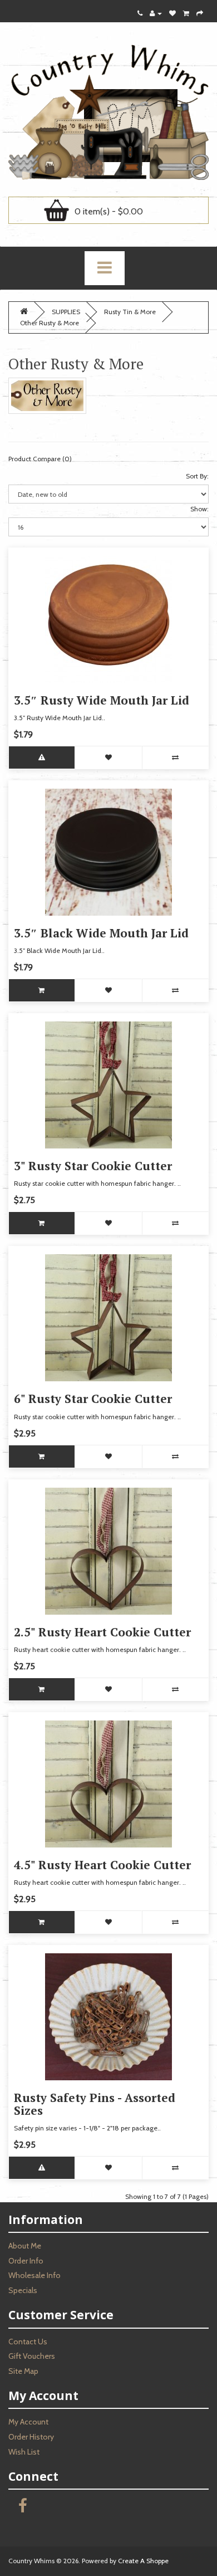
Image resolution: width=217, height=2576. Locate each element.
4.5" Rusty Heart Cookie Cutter (102, 1865)
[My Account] (156, 13)
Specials (23, 2290)
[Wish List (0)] (172, 13)
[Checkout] (200, 13)
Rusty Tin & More (130, 312)
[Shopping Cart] (186, 13)
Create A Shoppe (143, 2561)
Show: (199, 509)
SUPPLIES (66, 312)
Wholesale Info (34, 2275)
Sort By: (197, 476)
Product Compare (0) (40, 459)
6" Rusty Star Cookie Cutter (93, 1399)
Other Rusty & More (50, 323)
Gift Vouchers (32, 2356)
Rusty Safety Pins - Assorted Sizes (95, 2104)
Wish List (24, 2452)
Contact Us (28, 2342)
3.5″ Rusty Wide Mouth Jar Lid (102, 700)
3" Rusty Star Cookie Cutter (93, 1166)
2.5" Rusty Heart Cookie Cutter (102, 1632)
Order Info (26, 2261)
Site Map (23, 2371)
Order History (31, 2437)
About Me (25, 2246)
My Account (28, 2422)
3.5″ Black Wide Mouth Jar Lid (101, 933)
